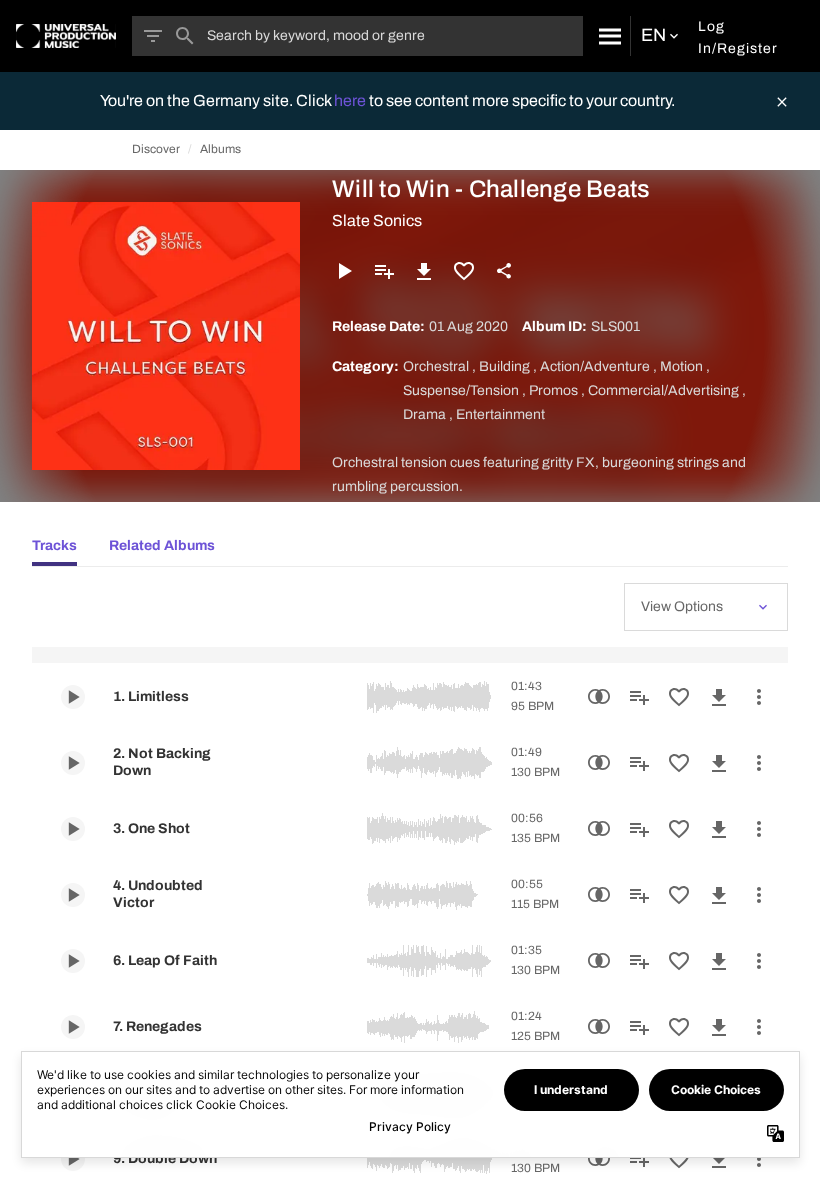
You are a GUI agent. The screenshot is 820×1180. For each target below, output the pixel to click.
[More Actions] (759, 697)
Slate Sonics (377, 220)
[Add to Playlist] (384, 271)
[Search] (606, 36)
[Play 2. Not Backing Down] (73, 763)
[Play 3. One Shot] (73, 829)
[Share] (504, 271)
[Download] (424, 271)
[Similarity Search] (599, 697)
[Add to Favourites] (464, 271)
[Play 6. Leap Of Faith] (73, 961)
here (351, 100)
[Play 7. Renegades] (73, 1027)
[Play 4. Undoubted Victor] (73, 895)
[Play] (344, 271)
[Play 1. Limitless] (73, 697)
